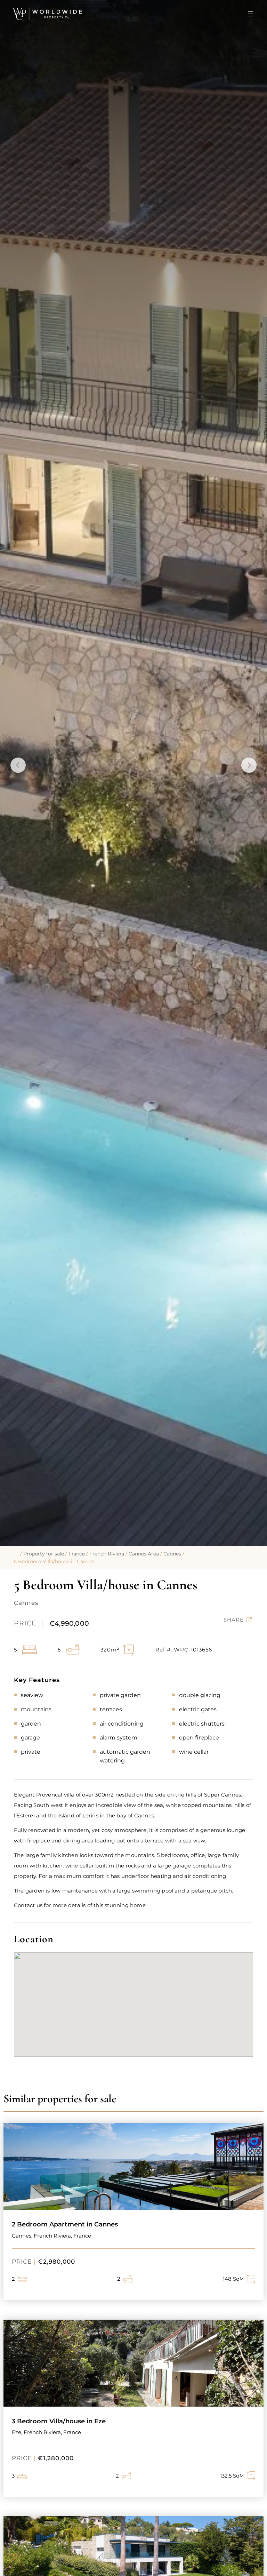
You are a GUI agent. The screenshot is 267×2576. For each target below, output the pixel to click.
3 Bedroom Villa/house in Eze (59, 2421)
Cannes (172, 1554)
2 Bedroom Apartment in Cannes (65, 2224)
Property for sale (44, 1554)
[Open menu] (250, 14)
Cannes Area (144, 1554)
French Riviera (107, 1554)
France (77, 1554)
